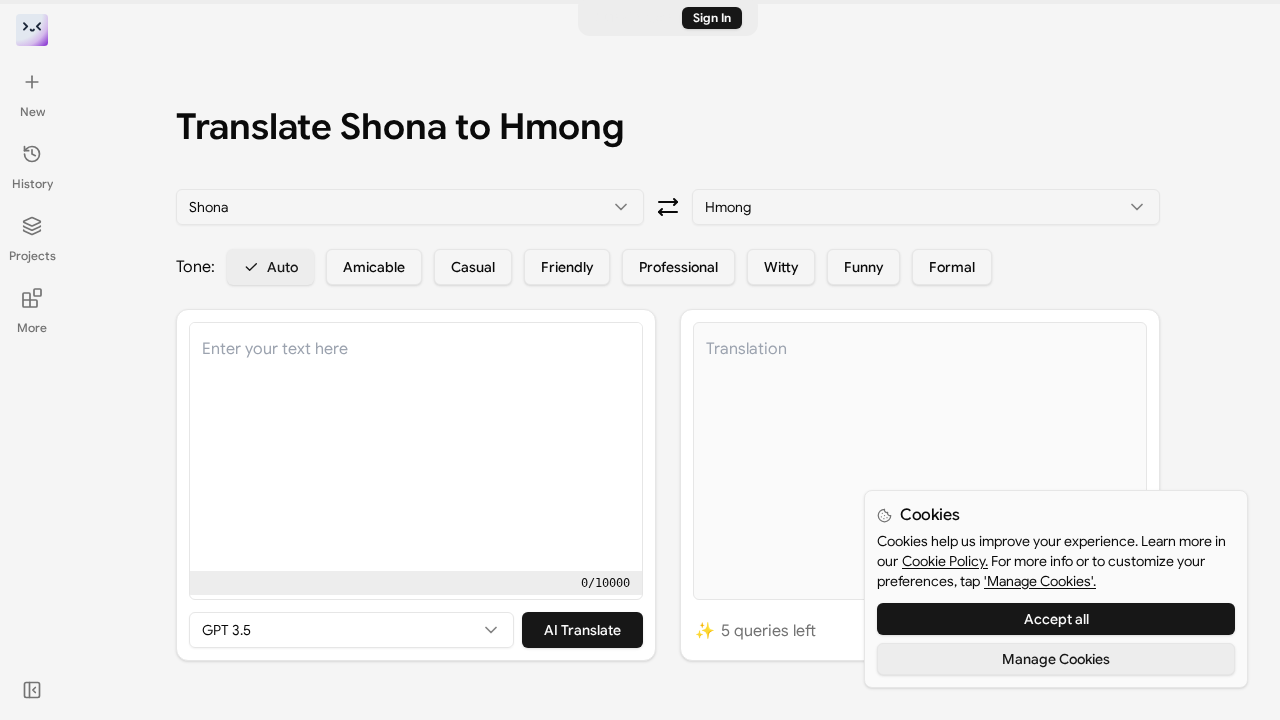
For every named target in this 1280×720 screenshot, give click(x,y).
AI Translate (582, 630)
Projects (32, 255)
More (32, 327)
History (32, 183)
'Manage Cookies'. (1040, 581)
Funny (863, 267)
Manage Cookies (1056, 659)
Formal (952, 267)
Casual (473, 267)
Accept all (1056, 619)
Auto (282, 267)
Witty (781, 267)
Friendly (567, 267)
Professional (678, 267)
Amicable (374, 267)
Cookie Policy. (945, 561)
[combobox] (410, 207)
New (32, 111)
